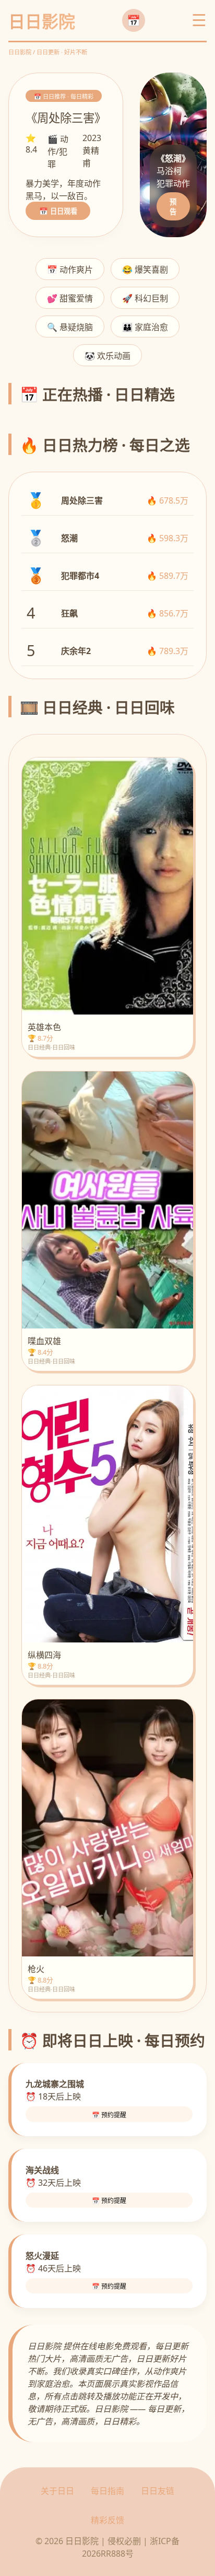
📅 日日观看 (58, 211)
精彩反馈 (107, 2520)
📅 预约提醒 (109, 2115)
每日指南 (107, 2491)
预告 (173, 207)
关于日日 (57, 2491)
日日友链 (158, 2491)
